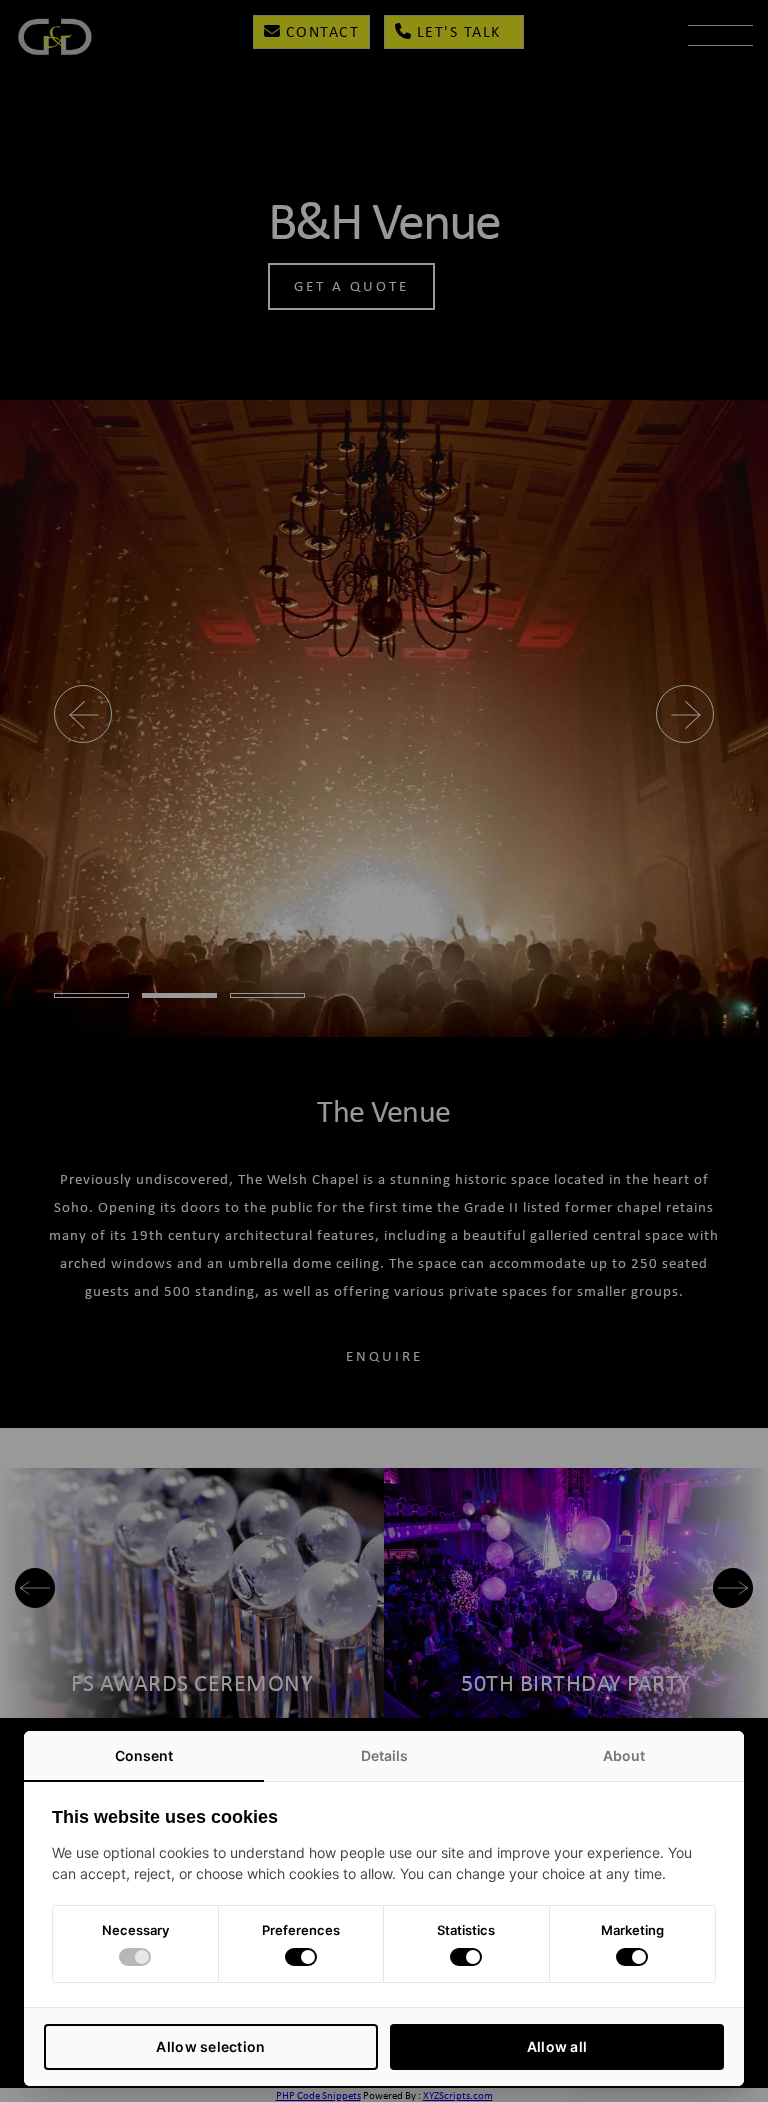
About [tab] (624, 1755)
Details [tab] (384, 1755)
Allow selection (210, 2046)
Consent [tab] (144, 1755)
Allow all (557, 2046)
